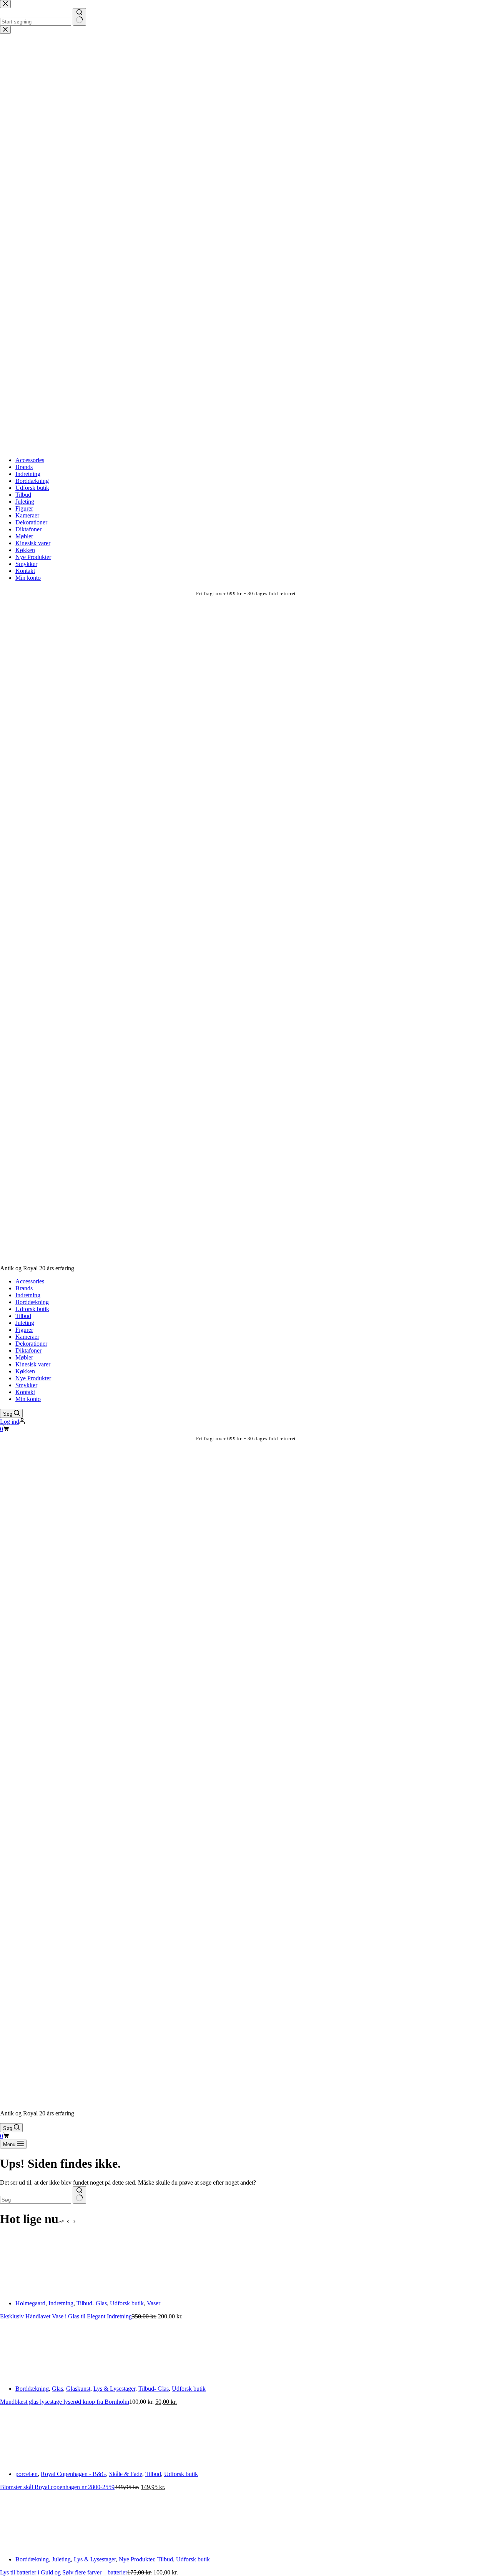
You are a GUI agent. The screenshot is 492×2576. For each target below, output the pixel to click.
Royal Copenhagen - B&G (73, 2474)
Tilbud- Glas (92, 2303)
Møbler (24, 1357)
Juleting (25, 1323)
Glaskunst (78, 2389)
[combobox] (36, 2200)
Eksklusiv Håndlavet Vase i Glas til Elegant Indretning (66, 2316)
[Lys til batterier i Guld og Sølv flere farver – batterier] (29, 2546)
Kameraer (27, 1337)
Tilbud (23, 1316)
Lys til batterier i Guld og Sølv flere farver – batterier (64, 2572)
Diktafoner (28, 1350)
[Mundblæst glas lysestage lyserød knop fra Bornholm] (29, 2375)
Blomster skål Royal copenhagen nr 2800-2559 (57, 2487)
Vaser (154, 2303)
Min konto (28, 1399)
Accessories (30, 1281)
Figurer (24, 1330)
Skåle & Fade (126, 2474)
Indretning (28, 1295)
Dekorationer (31, 1344)
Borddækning (32, 1302)
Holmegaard (30, 2303)
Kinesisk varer (33, 1364)
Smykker (26, 1385)
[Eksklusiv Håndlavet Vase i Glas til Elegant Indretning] (29, 2290)
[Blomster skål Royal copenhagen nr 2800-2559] (29, 2461)
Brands (24, 1288)
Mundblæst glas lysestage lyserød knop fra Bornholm (65, 2402)
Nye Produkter (33, 1378)
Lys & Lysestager (114, 2389)
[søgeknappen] (79, 2195)
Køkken (25, 1371)
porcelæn (27, 2474)
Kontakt (25, 1392)
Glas (57, 2389)
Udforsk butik (32, 1309)
